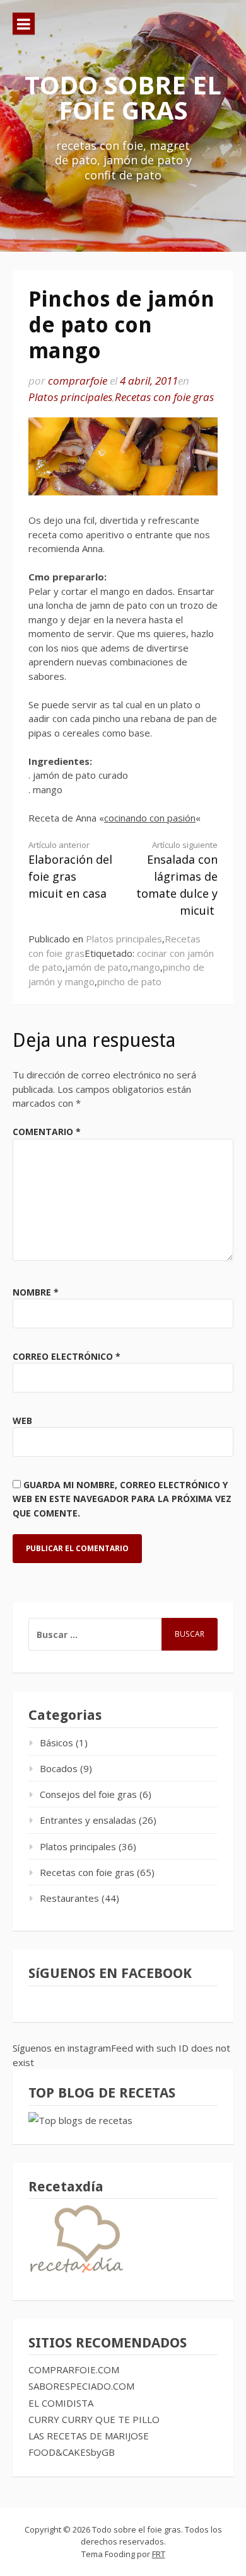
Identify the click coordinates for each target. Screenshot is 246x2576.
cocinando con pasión (150, 818)
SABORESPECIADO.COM (81, 2386)
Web (22, 1421)
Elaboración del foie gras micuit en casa (70, 870)
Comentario (47, 1132)
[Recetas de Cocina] (76, 2276)
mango (145, 967)
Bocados (59, 1768)
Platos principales (70, 397)
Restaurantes (69, 1898)
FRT (159, 2554)
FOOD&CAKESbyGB (72, 2452)
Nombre (36, 1292)
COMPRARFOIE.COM (74, 2370)
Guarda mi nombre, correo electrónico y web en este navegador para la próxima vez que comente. (122, 1499)
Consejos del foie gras (88, 1794)
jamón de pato (97, 967)
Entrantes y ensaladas (88, 1820)
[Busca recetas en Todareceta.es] (80, 2120)
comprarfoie (78, 381)
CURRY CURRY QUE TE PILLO (94, 2419)
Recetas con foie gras (164, 397)
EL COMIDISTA (61, 2403)
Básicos (56, 1743)
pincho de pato (129, 981)
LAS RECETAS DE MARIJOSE (89, 2436)
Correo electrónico (67, 1356)
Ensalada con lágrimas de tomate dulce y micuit (177, 879)
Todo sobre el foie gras (123, 97)
